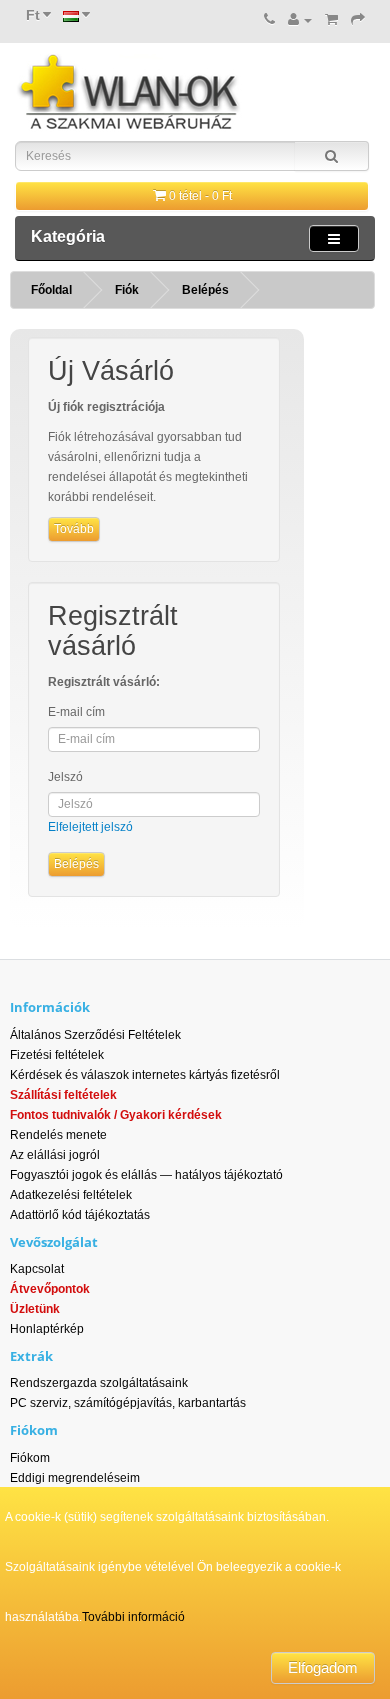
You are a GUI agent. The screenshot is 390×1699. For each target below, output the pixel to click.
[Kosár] (331, 20)
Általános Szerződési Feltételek (95, 1035)
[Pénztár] (358, 20)
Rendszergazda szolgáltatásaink (99, 1383)
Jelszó (65, 777)
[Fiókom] (300, 20)
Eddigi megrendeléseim (75, 1478)
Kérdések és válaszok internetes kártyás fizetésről (145, 1075)
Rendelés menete (58, 1135)
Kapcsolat (37, 1269)
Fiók (127, 290)
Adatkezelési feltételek (71, 1195)
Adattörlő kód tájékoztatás (80, 1215)
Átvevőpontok (50, 1289)
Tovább (74, 529)
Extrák (31, 1356)
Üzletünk (35, 1309)
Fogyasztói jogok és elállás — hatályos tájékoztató (146, 1175)
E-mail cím (76, 712)
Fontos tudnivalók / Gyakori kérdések (116, 1115)
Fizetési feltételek (57, 1055)
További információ (133, 1617)
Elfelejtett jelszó (90, 827)
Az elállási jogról (55, 1155)
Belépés (205, 290)
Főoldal (51, 290)
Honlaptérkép (47, 1329)
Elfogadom (323, 1667)
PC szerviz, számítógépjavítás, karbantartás (128, 1403)
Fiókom (30, 1458)
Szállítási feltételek (63, 1095)
